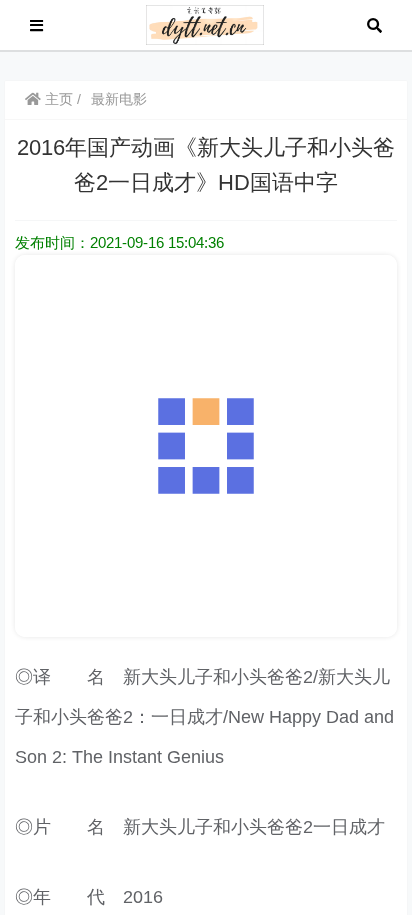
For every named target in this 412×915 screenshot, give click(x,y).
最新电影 (119, 99)
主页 (57, 99)
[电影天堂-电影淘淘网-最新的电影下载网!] (205, 23)
